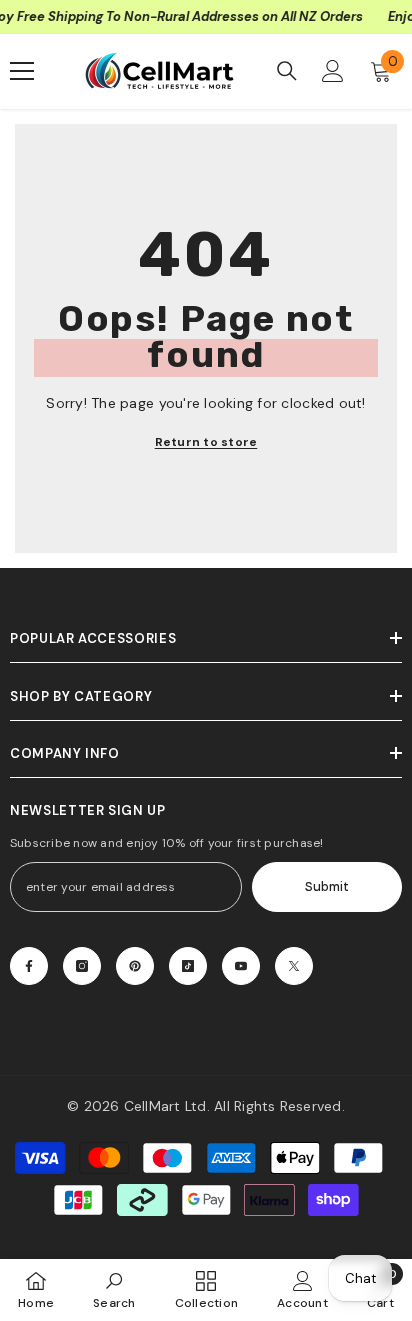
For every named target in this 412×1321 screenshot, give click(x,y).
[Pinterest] (135, 966)
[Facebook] (29, 966)
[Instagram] (82, 966)
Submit (327, 886)
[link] (114, 1289)
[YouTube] (241, 966)
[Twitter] (294, 966)
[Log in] (333, 71)
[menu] (22, 71)
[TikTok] (188, 966)
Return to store (206, 442)
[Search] (287, 71)
